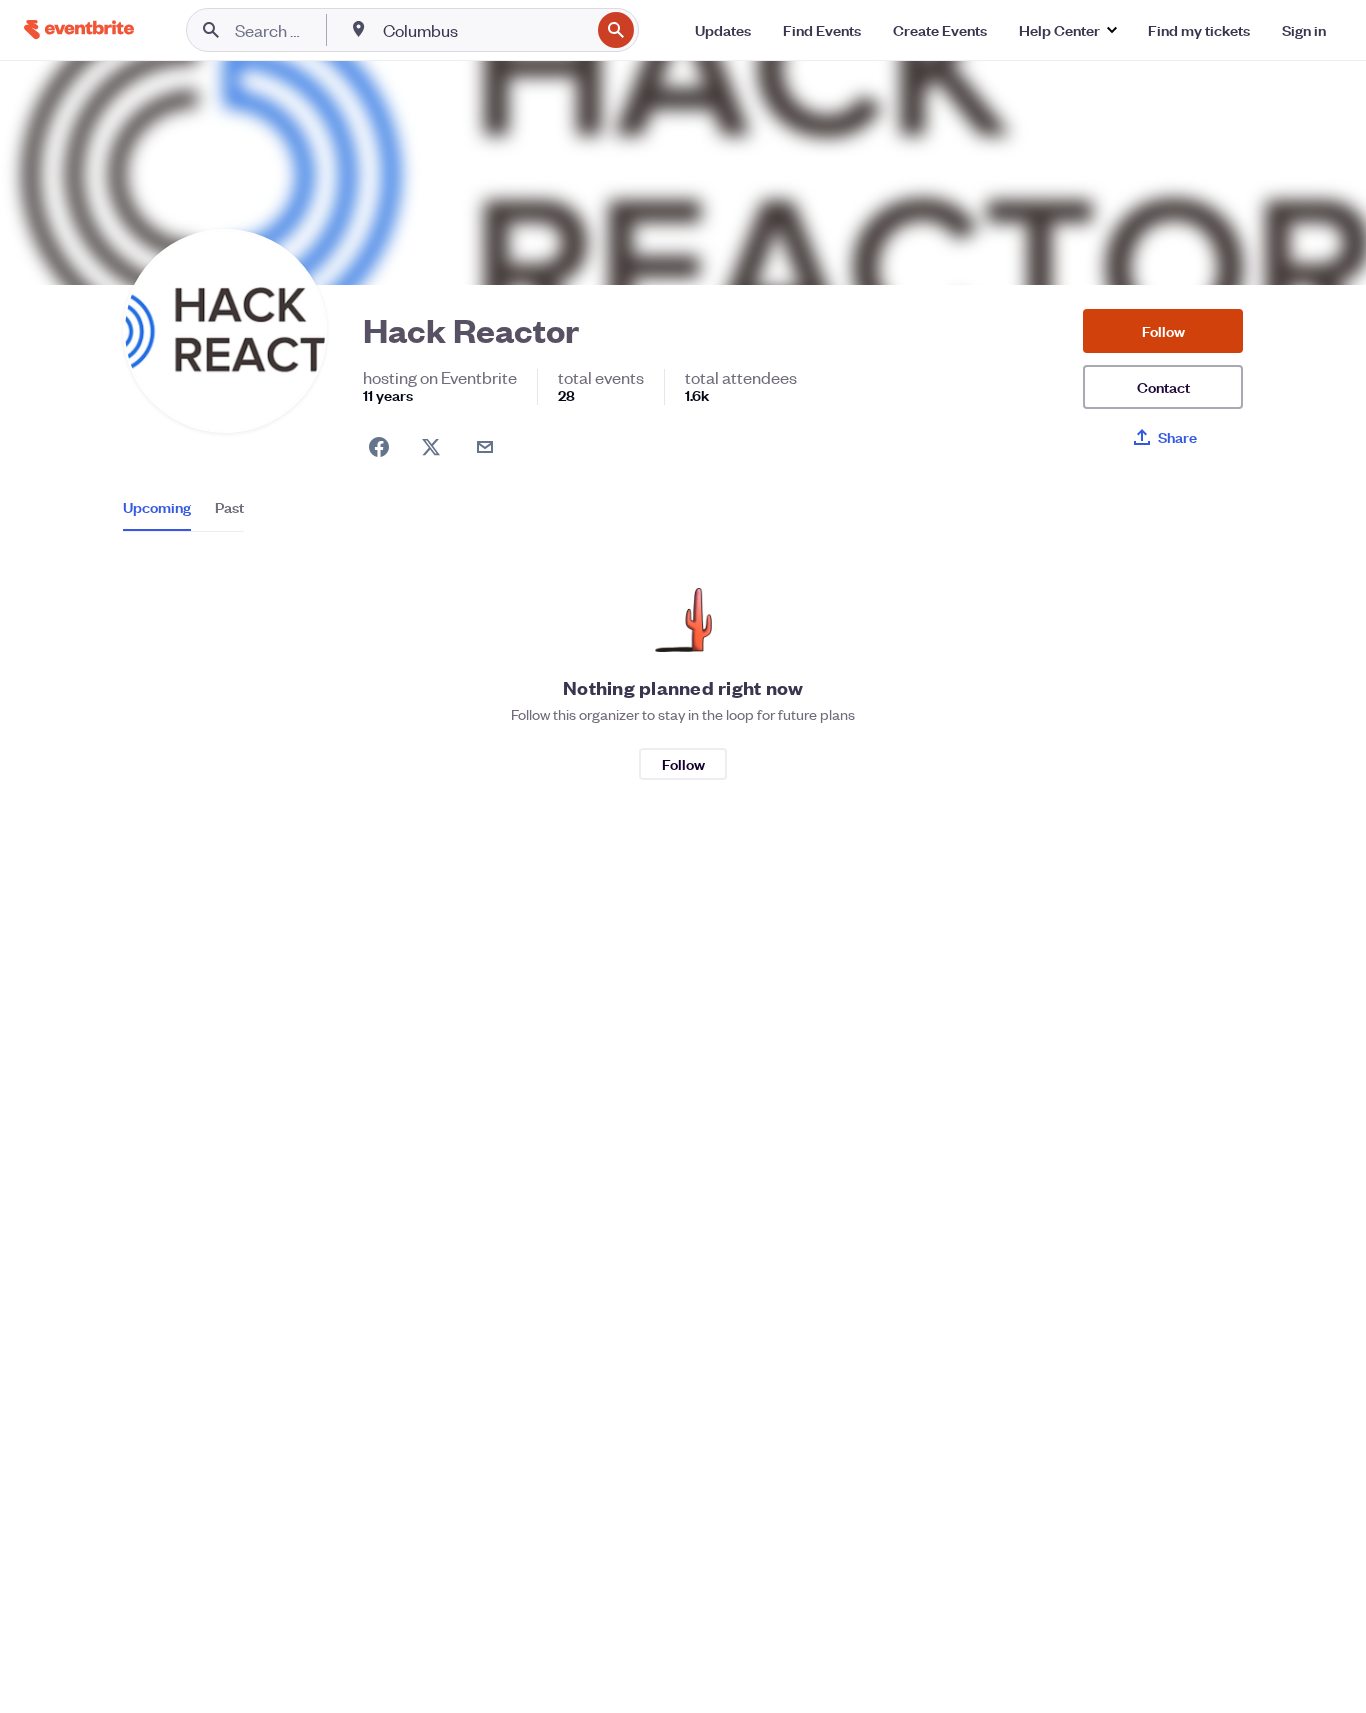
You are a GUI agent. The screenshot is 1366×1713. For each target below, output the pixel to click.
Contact (1163, 386)
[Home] (79, 29)
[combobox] (484, 30)
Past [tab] (229, 507)
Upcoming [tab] (157, 507)
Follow (1163, 330)
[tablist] (183, 514)
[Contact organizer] (485, 447)
